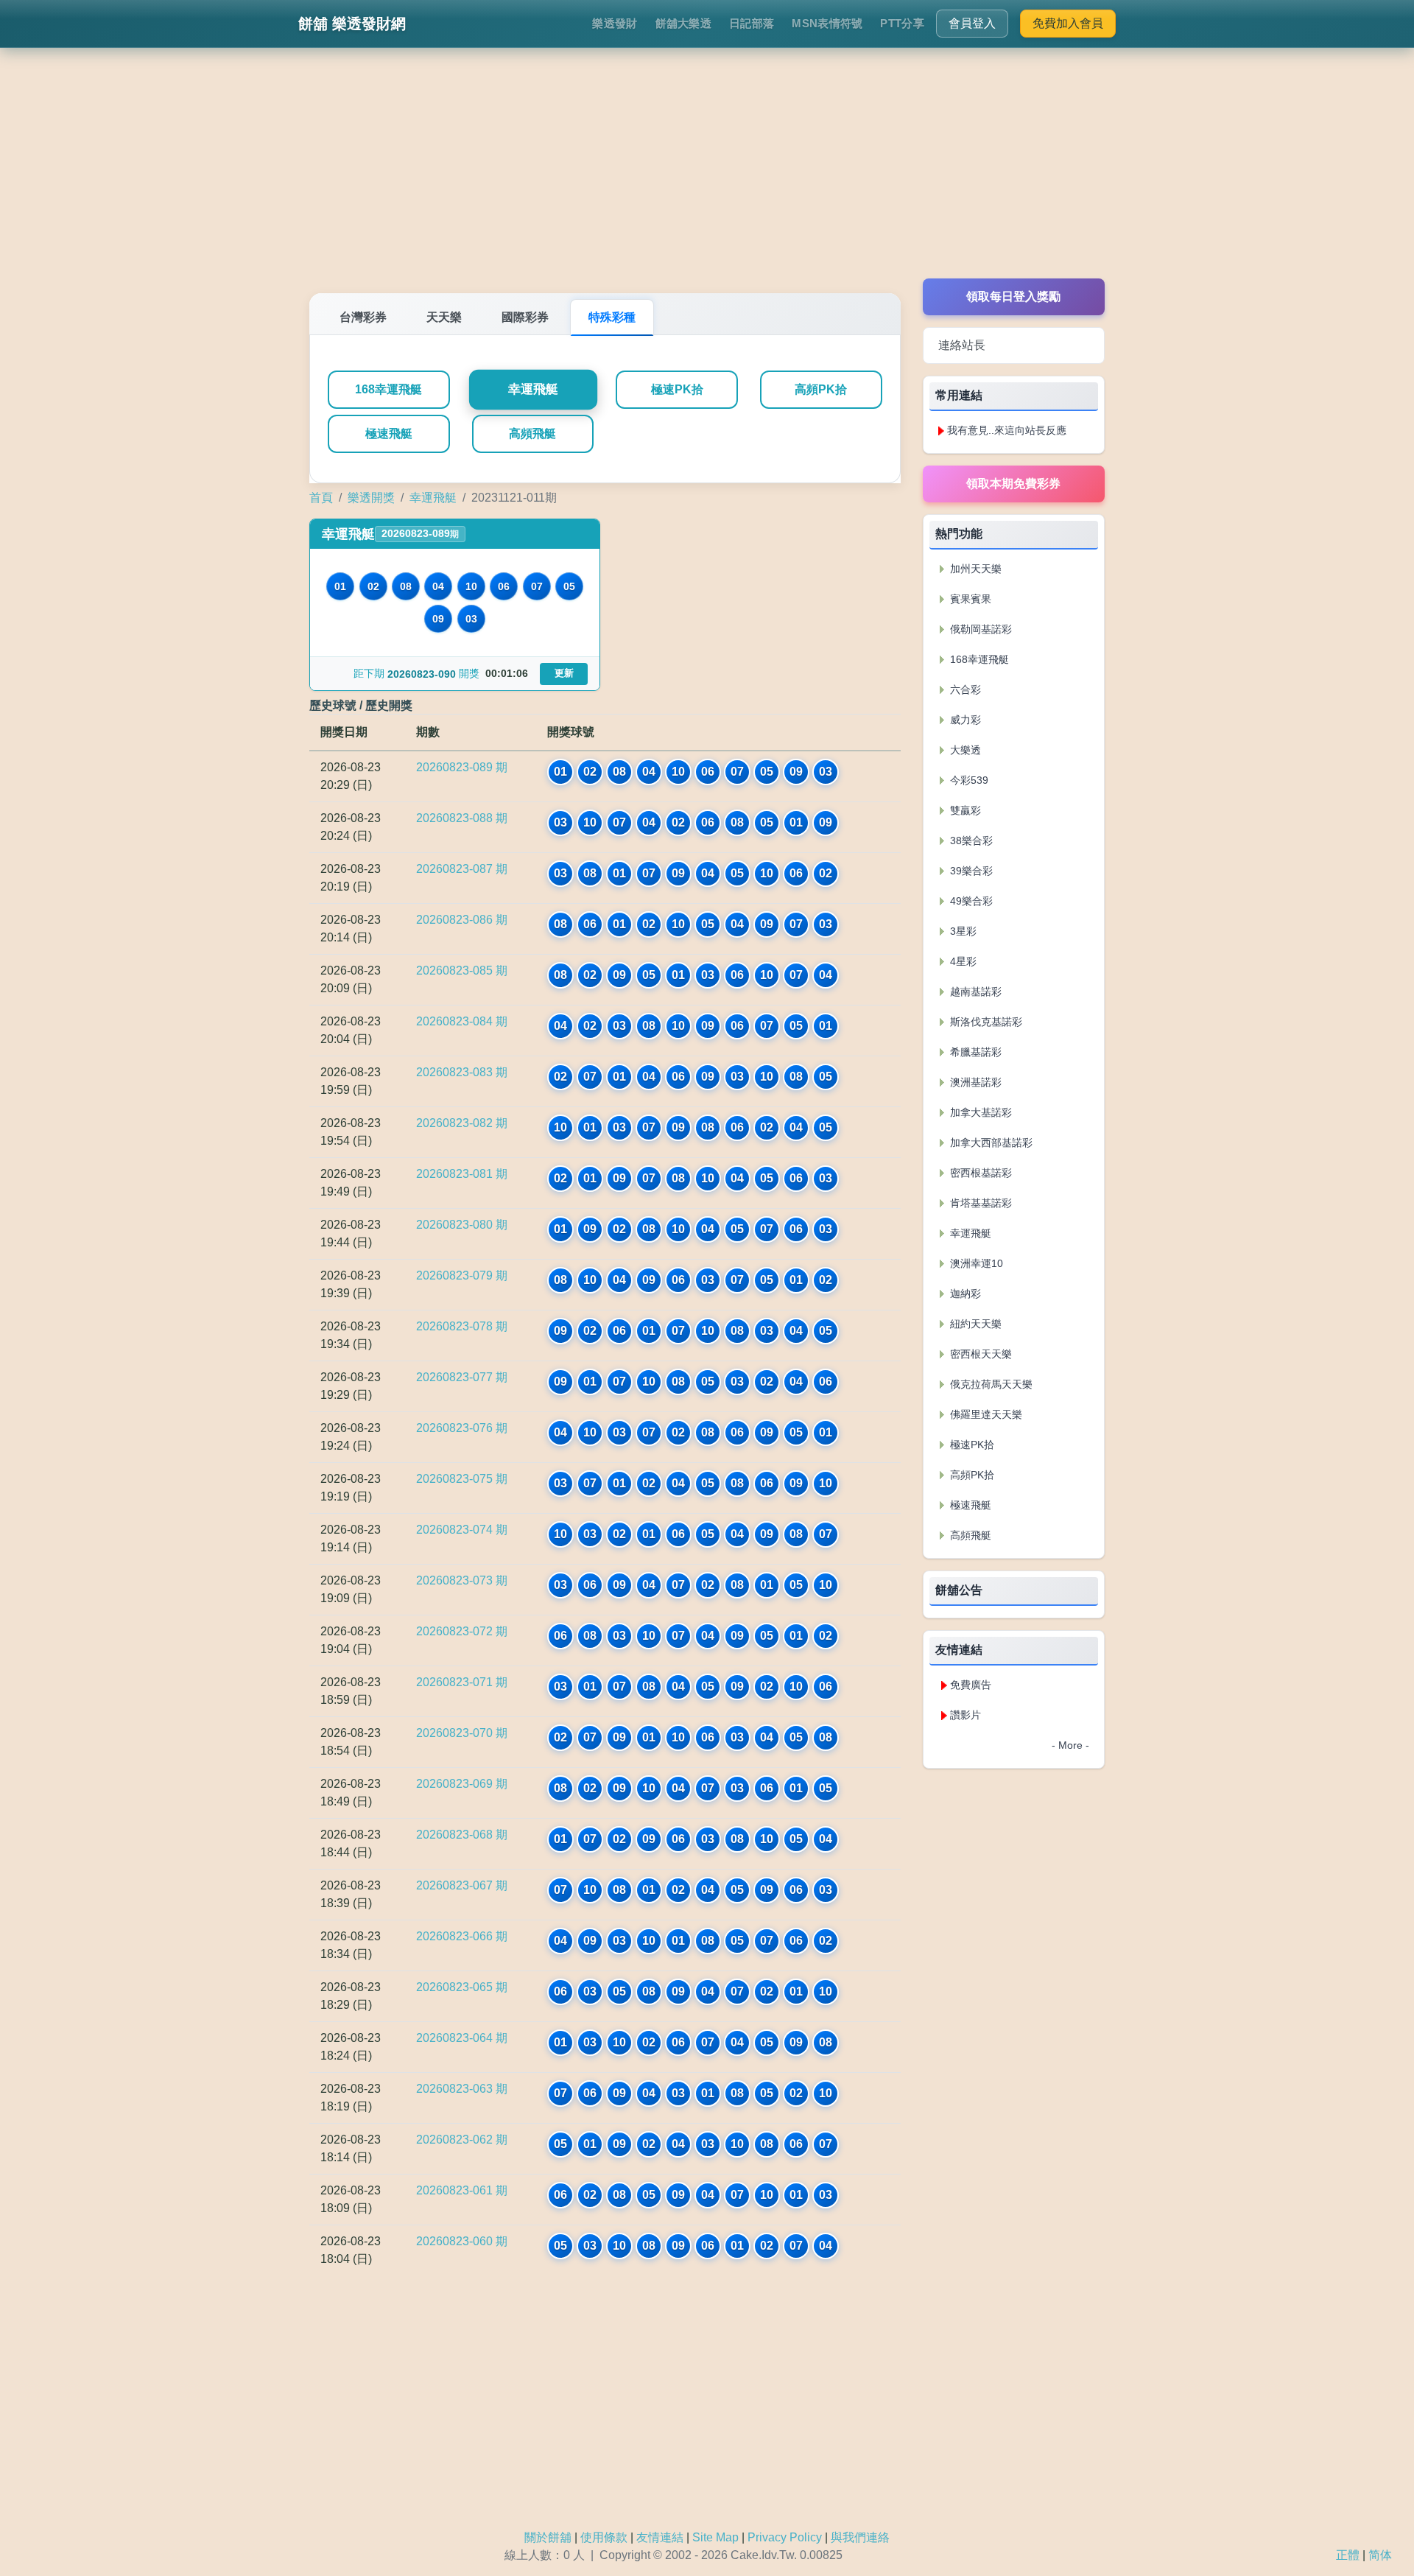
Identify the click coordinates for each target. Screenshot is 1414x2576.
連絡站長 (962, 345)
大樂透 (964, 750)
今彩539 (968, 780)
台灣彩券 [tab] (363, 317)
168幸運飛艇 (388, 389)
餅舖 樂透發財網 (352, 24)
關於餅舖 (548, 2537)
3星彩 (962, 931)
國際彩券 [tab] (525, 317)
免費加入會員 (1068, 23)
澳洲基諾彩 (974, 1082)
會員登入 (972, 23)
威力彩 (964, 720)
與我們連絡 (860, 2537)
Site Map (715, 2537)
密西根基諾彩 (979, 1173)
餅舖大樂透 (684, 23)
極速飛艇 (389, 434)
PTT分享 (902, 23)
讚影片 (965, 1715)
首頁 (321, 498)
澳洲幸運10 (975, 1263)
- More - (1070, 1745)
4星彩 (962, 961)
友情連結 (660, 2537)
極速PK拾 (677, 389)
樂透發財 (615, 23)
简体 (1380, 2555)
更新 (564, 673)
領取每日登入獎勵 (1013, 296)
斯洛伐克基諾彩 (985, 1022)
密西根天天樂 (979, 1354)
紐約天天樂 (974, 1324)
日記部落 (752, 23)
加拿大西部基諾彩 (990, 1143)
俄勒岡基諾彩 (979, 629)
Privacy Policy (785, 2537)
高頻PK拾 (821, 389)
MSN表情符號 (827, 23)
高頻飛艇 (532, 434)
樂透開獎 (371, 498)
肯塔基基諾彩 (979, 1203)
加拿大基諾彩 (979, 1112)
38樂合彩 (970, 840)
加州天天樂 (974, 569)
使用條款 (604, 2537)
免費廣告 (971, 1685)
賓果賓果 (969, 599)
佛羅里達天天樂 (985, 1414)
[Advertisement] (707, 175)
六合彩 (964, 689)
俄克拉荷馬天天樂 (990, 1384)
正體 (1348, 2555)
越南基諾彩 (974, 992)
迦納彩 (964, 1294)
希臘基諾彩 (974, 1052)
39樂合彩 (970, 871)
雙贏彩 (964, 810)
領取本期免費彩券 (1013, 484)
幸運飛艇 (533, 390)
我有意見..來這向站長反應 (1007, 430)
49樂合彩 (970, 901)
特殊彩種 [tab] (612, 317)
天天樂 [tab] (444, 317)
